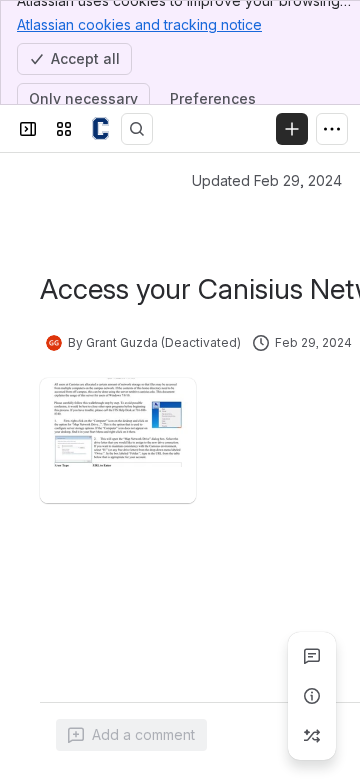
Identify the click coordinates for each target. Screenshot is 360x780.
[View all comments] (312, 656)
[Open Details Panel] (312, 696)
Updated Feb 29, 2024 (267, 180)
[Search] (137, 129)
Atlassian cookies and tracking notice (139, 24)
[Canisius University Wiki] (100, 129)
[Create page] (312, 736)
